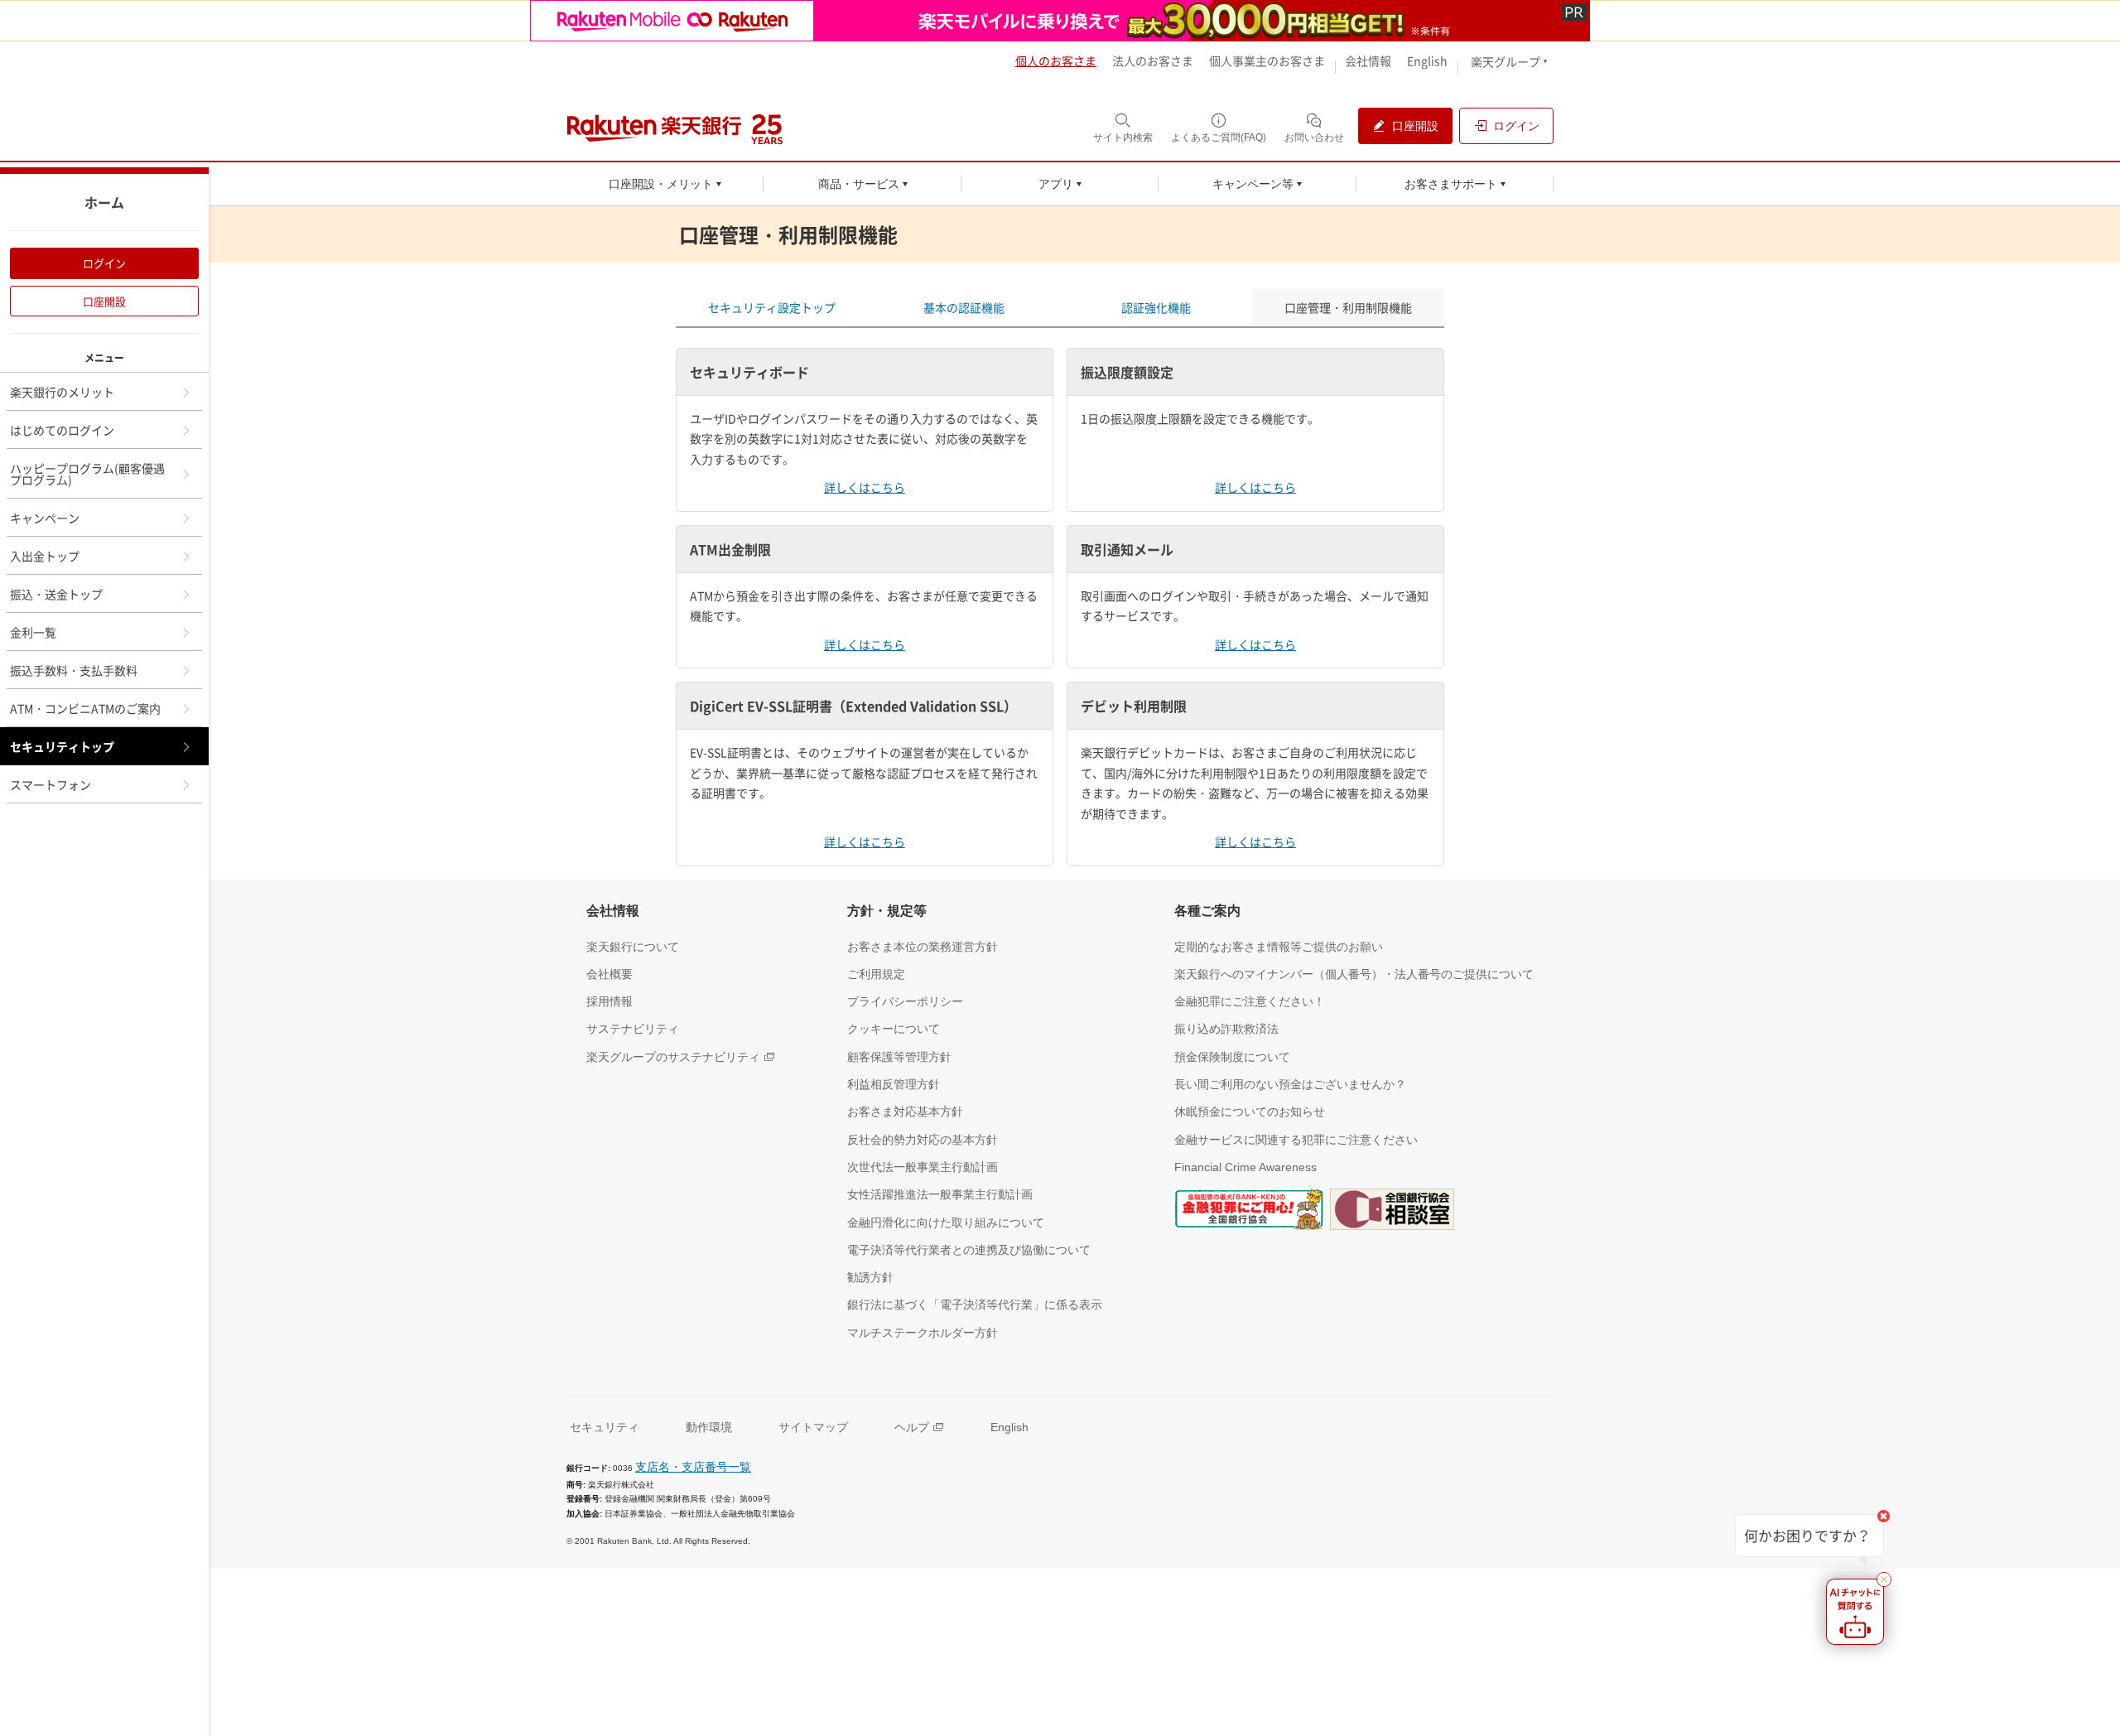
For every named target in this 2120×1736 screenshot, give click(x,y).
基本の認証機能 (964, 307)
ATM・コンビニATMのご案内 (85, 708)
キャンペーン (45, 518)
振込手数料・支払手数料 (74, 670)
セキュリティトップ (62, 746)
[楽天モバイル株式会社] (1060, 21)
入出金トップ (45, 556)
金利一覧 (33, 632)
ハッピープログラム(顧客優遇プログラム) (87, 474)
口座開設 (104, 301)
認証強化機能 (1156, 307)
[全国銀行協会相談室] (1392, 1208)
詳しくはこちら (865, 487)
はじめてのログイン (62, 430)
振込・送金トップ (56, 594)
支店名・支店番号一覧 (693, 1467)
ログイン (104, 263)
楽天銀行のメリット (62, 392)
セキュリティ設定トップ (772, 307)
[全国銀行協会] (1249, 1208)
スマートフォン (51, 784)
